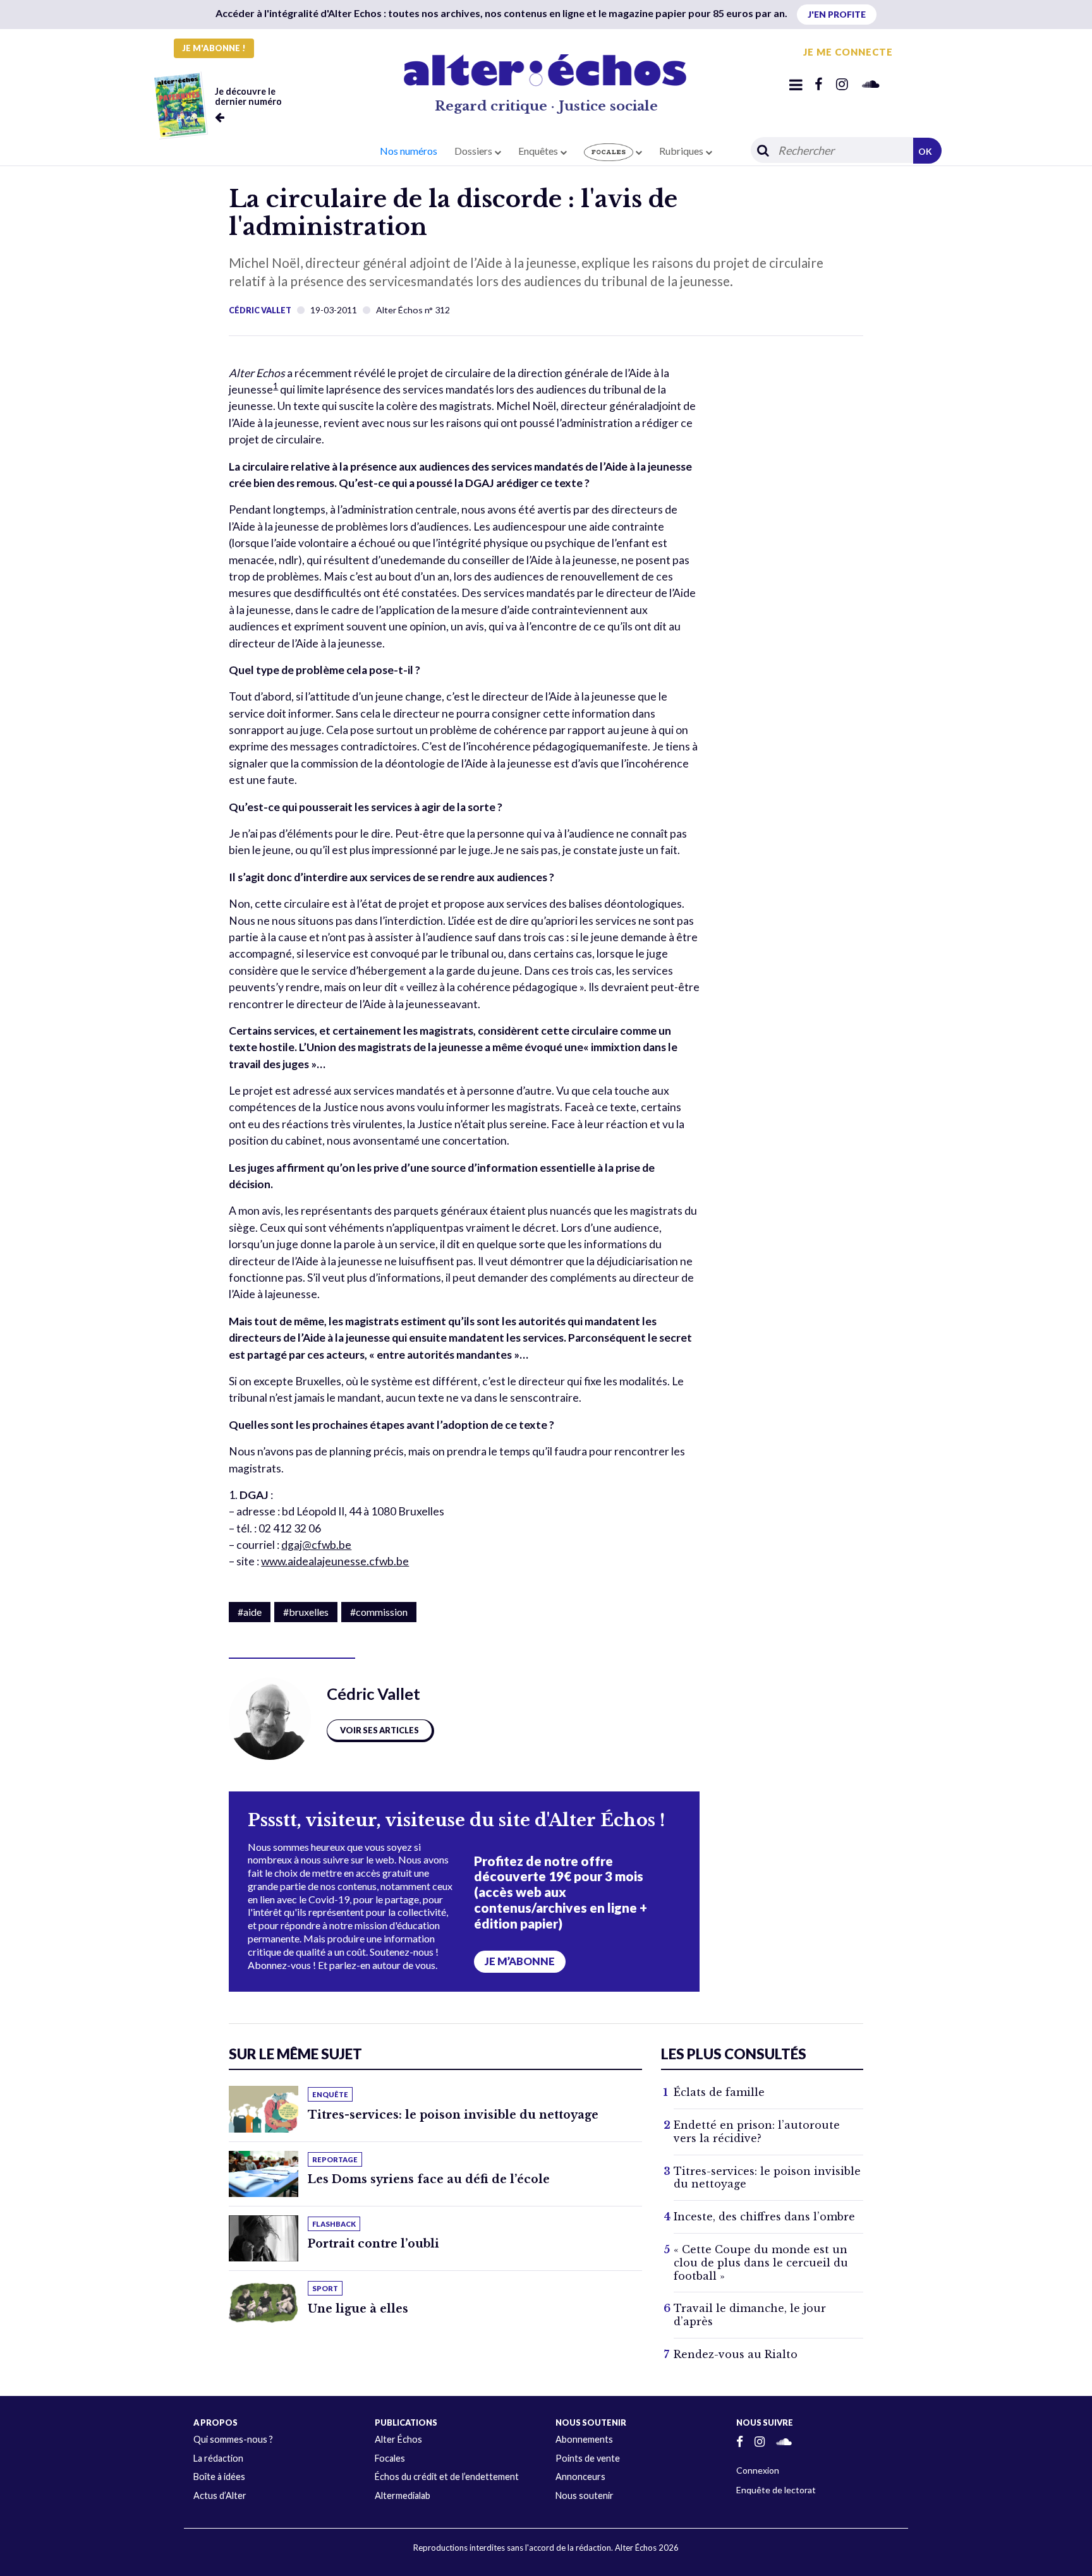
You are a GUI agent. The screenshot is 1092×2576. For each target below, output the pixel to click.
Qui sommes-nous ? (233, 2439)
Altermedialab (403, 2495)
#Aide (250, 1612)
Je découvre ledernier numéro (248, 96)
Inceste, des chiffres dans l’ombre (764, 2217)
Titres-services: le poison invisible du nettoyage (453, 2115)
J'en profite (837, 14)
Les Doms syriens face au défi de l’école (429, 2179)
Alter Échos (398, 2439)
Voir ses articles (379, 1730)
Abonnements (584, 2439)
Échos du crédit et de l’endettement (447, 2477)
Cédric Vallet (260, 310)
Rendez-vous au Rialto (736, 2354)
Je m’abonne (520, 1961)
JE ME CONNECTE (848, 52)
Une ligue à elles (358, 2309)
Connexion (758, 2470)
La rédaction (218, 2458)
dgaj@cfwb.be (316, 1545)
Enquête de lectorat (776, 2490)
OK (925, 151)
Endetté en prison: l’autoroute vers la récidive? (757, 2132)
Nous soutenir (585, 2495)
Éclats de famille (719, 2092)
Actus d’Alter (220, 2495)
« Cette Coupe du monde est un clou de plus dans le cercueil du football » (761, 2263)
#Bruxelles (306, 1612)
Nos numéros (409, 151)
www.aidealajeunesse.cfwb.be (335, 1561)
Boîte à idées (219, 2477)
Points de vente (588, 2458)
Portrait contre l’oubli (373, 2244)
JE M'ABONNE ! (214, 48)
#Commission (379, 1612)
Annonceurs (580, 2477)
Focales (390, 2458)
